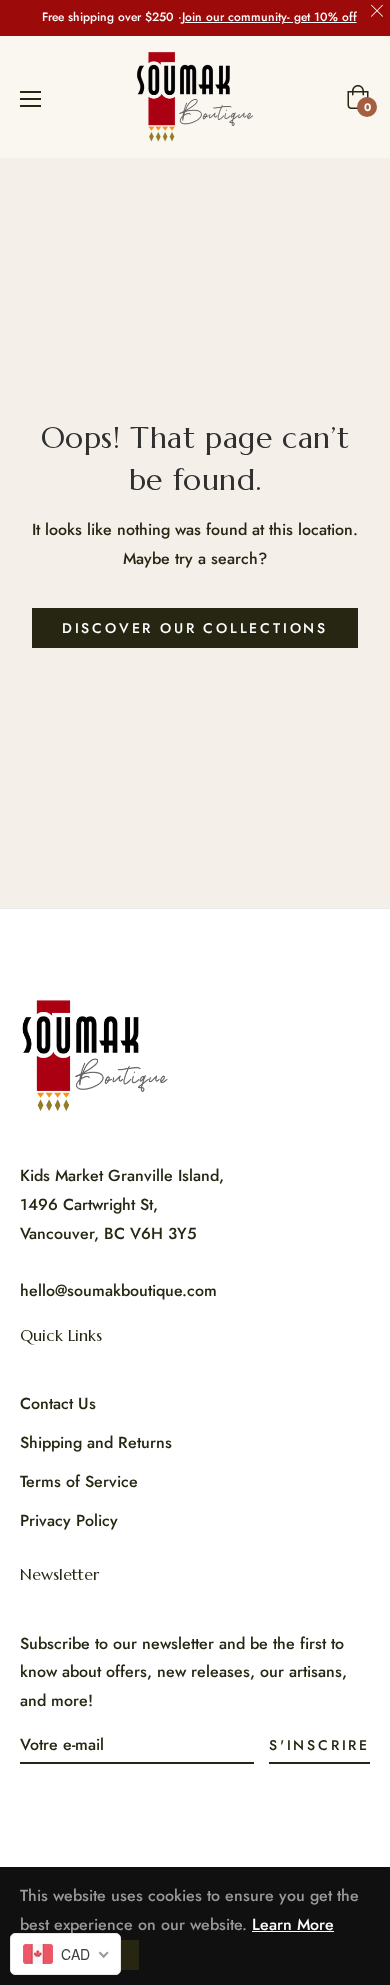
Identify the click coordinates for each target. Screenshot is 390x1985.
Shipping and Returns (96, 1442)
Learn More (293, 1924)
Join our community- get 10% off (269, 17)
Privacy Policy (69, 1520)
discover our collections (195, 628)
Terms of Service (79, 1481)
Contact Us (58, 1403)
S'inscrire (319, 1745)
